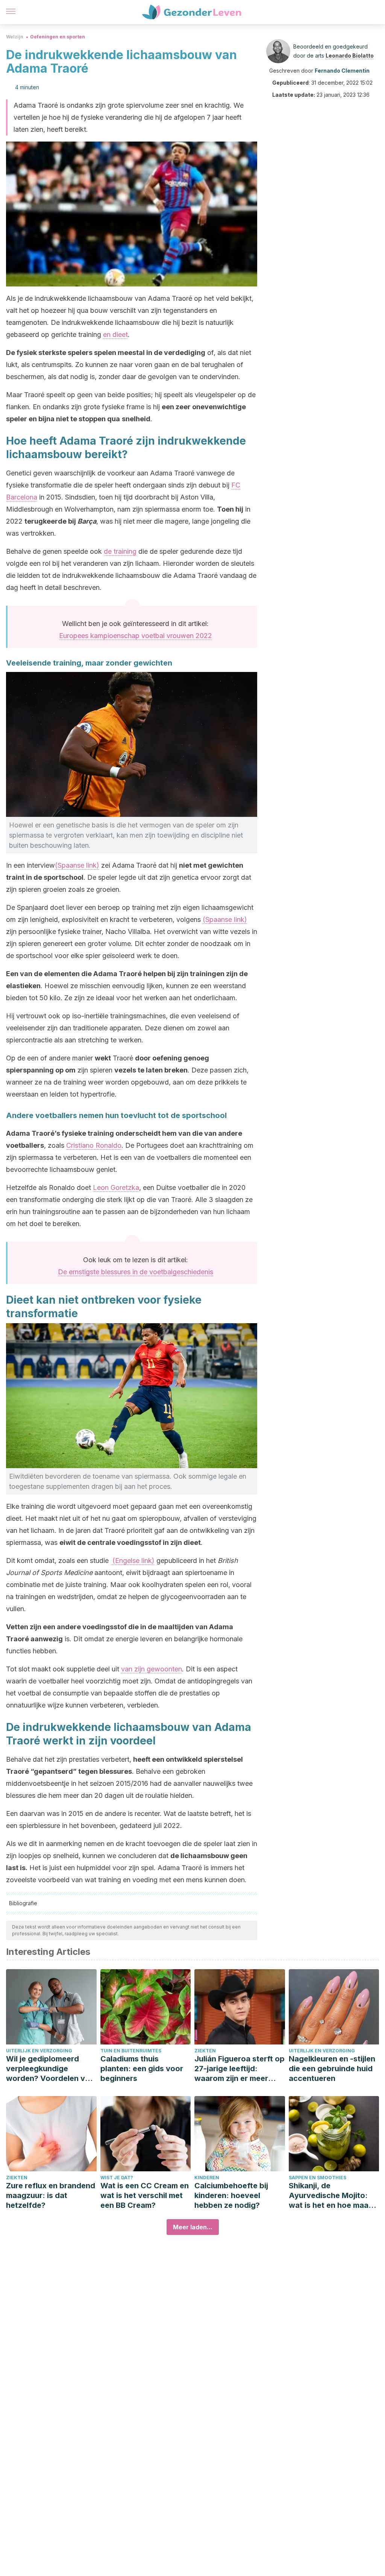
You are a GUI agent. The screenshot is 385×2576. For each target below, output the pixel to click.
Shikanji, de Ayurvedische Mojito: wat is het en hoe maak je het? (331, 2196)
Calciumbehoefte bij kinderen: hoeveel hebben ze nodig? (231, 2195)
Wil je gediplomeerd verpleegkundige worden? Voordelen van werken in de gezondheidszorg (50, 2069)
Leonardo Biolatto (350, 56)
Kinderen (207, 2178)
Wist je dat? (117, 2178)
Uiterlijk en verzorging (39, 2051)
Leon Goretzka (116, 1187)
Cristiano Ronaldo (94, 1145)
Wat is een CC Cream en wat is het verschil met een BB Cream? (145, 2195)
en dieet (115, 334)
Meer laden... (193, 2227)
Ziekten (205, 2051)
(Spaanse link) (77, 865)
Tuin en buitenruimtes (131, 2051)
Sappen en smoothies (318, 2178)
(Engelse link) (133, 1561)
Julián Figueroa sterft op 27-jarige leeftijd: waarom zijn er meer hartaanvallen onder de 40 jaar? (239, 2069)
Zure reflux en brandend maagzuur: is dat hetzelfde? (51, 2195)
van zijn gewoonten (152, 1669)
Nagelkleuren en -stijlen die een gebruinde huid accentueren (332, 2069)
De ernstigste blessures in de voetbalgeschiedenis (136, 1272)
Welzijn (15, 37)
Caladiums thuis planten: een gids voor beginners (142, 2069)
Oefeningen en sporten (58, 37)
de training (120, 551)
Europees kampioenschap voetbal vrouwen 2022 (136, 636)
